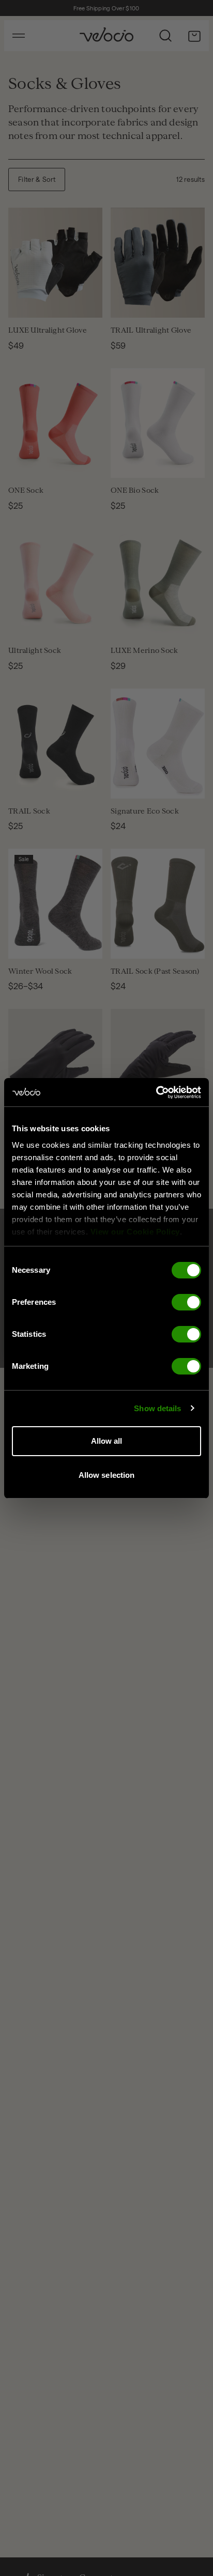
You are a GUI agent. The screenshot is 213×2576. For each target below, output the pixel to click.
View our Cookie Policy (135, 1232)
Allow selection (107, 1475)
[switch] (186, 1302)
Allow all (107, 1441)
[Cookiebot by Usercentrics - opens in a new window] (156, 1092)
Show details (157, 1408)
